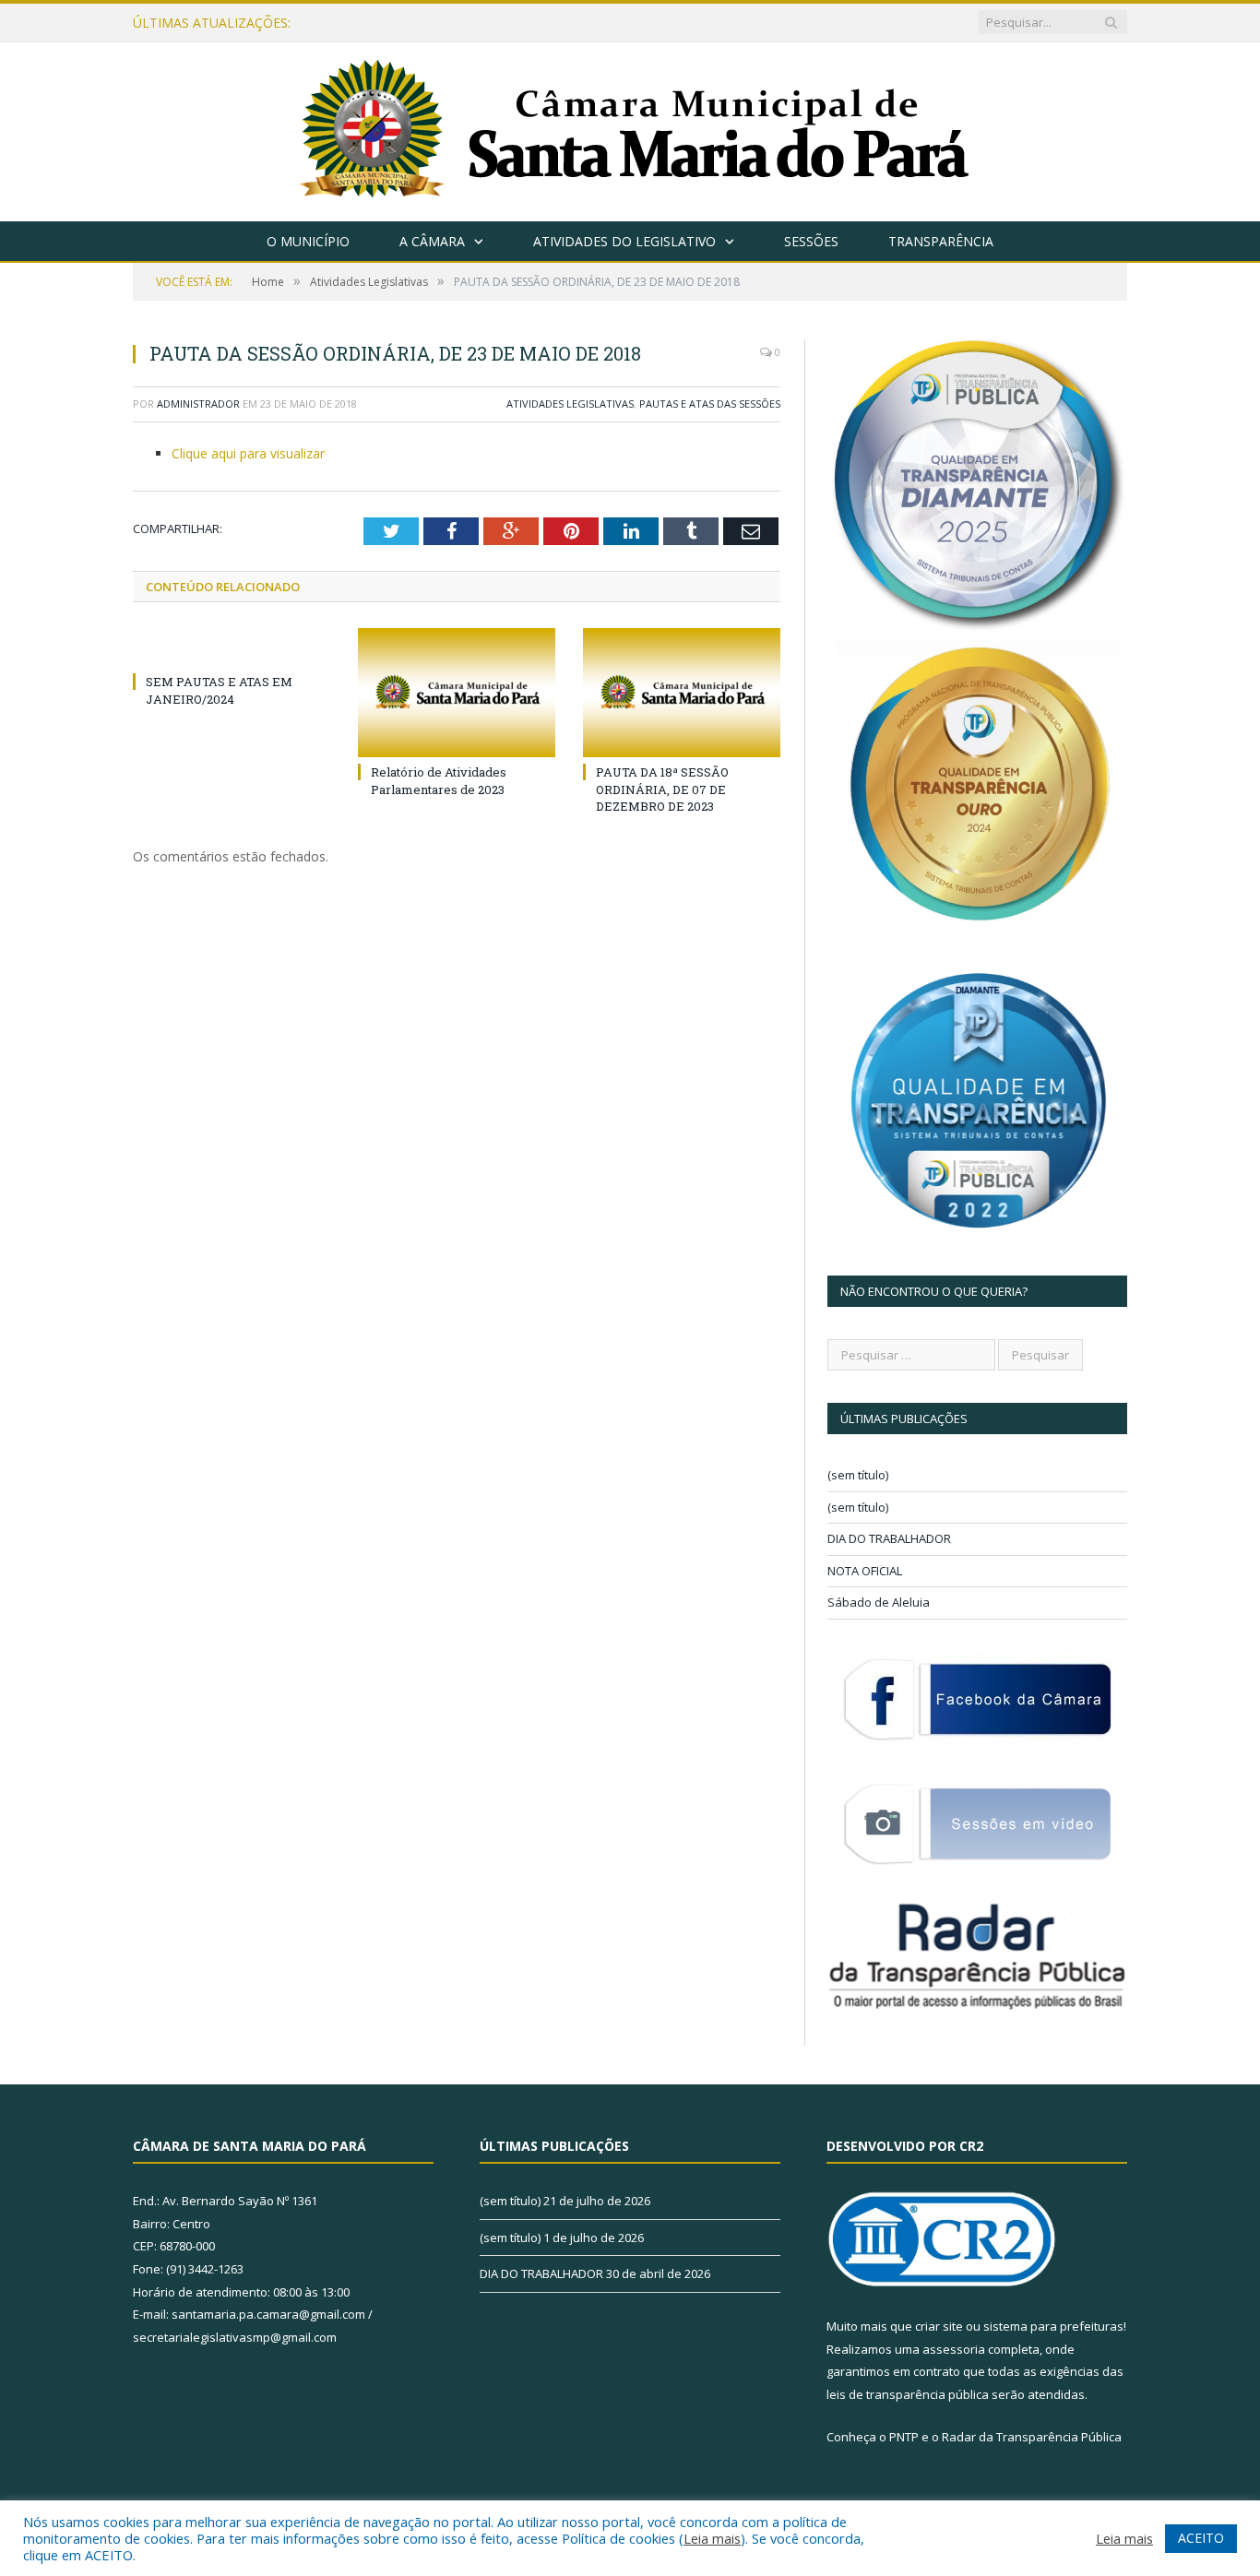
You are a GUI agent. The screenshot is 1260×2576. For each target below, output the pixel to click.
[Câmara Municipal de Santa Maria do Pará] (630, 128)
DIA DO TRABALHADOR (889, 1538)
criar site (939, 2326)
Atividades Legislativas (570, 404)
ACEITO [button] (1201, 2538)
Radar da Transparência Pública (1032, 2437)
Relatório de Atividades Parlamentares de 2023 (439, 780)
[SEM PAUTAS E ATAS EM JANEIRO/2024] (232, 647)
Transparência (941, 241)
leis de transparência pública (908, 2394)
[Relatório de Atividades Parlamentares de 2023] (457, 693)
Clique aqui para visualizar (248, 453)
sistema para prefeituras (1053, 2326)
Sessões (811, 241)
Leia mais (712, 2538)
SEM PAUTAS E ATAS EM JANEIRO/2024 (219, 690)
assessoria (954, 2349)
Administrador (198, 404)
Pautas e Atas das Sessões (710, 404)
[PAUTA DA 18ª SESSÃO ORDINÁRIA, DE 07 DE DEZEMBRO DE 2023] (682, 693)
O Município (308, 241)
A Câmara (432, 241)
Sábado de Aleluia (879, 1602)
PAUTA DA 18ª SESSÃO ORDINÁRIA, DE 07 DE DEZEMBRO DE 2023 (662, 789)
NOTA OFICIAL (865, 1571)
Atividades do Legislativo (624, 241)
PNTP (904, 2437)
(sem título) (858, 1475)
